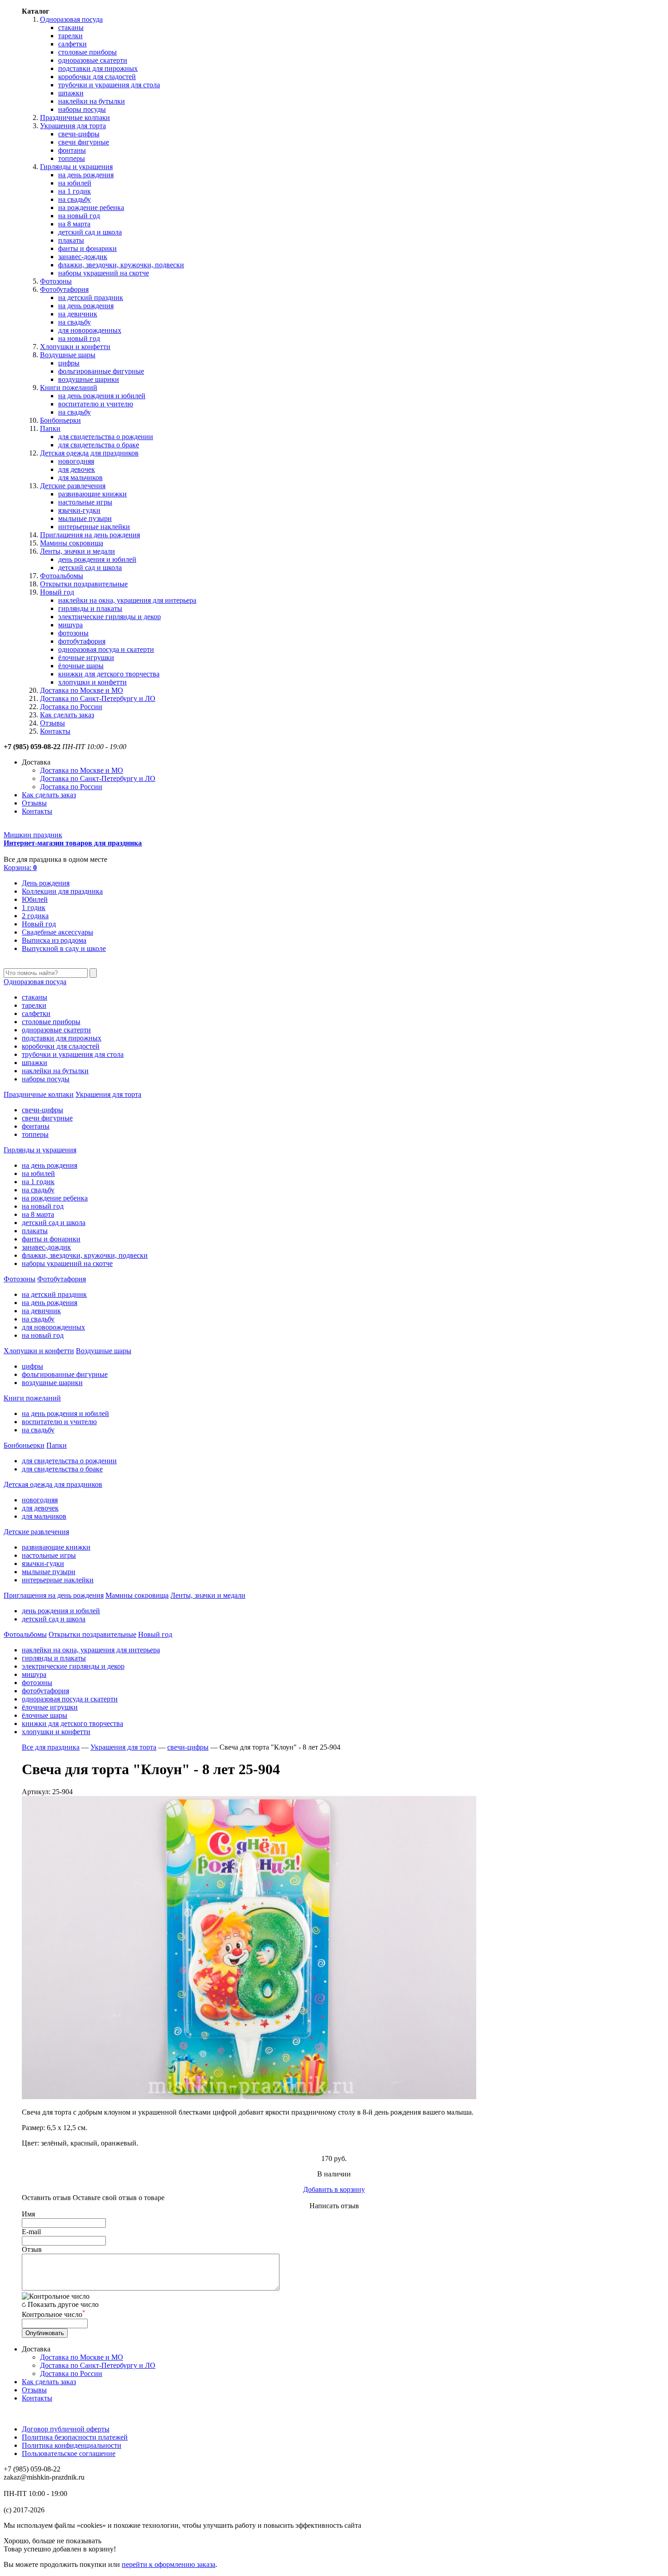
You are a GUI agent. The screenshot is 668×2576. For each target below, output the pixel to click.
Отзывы (52, 723)
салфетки (72, 44)
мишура (70, 625)
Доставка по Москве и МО (82, 690)
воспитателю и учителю (96, 404)
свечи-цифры (79, 134)
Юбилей (35, 899)
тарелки (70, 36)
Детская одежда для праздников (89, 453)
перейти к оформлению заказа (169, 2564)
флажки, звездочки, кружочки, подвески (121, 265)
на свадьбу (75, 199)
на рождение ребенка (91, 208)
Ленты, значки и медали (77, 551)
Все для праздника (51, 1747)
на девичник (78, 314)
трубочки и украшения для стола (109, 85)
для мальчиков (80, 478)
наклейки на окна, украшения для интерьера (127, 600)
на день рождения (86, 175)
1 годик (34, 908)
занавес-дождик (83, 257)
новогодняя (76, 461)
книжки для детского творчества (109, 674)
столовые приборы (87, 52)
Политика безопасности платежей (75, 2437)
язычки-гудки (79, 510)
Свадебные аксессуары (57, 932)
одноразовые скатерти (93, 60)
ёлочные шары (81, 666)
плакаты (71, 240)
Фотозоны (56, 281)
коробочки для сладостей (97, 77)
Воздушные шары (68, 355)
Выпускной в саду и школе (64, 948)
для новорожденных (90, 330)
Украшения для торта (73, 126)
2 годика (35, 916)
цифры (69, 363)
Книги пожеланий (69, 388)
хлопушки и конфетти (92, 682)
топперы (72, 158)
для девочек (77, 469)
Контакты (55, 731)
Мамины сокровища (72, 543)
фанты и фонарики (87, 248)
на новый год (79, 216)
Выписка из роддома (54, 940)
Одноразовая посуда (71, 19)
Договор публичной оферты (66, 2429)
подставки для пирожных (98, 68)
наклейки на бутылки (92, 101)
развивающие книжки (92, 494)
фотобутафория (82, 641)
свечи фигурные (84, 142)
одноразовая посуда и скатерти (106, 649)
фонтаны (72, 150)
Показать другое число (63, 2304)
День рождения (46, 883)
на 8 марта (74, 224)
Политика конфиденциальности (72, 2445)
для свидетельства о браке (99, 445)
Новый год (57, 592)
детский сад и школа (90, 232)
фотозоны (73, 633)
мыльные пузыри (85, 518)
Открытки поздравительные (84, 584)
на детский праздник (91, 298)
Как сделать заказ (67, 715)
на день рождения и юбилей (102, 396)
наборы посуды (82, 109)
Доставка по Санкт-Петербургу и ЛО (98, 698)
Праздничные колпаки (75, 118)
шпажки (71, 93)
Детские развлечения (73, 486)
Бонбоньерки (60, 420)
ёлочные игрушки (86, 658)
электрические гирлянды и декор (110, 617)
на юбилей (75, 183)
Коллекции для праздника (62, 891)
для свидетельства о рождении (106, 437)
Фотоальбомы (62, 576)
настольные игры (85, 502)
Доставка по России (71, 707)
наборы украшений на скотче (104, 273)
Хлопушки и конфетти (75, 347)
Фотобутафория (64, 289)
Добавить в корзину (334, 2189)
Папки (50, 428)
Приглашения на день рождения (90, 535)
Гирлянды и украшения (76, 167)
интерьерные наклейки (94, 527)
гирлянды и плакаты (90, 608)
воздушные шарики (89, 379)
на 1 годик (75, 191)
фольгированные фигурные (101, 371)
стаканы (71, 28)
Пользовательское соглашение (69, 2453)
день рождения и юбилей (97, 559)
